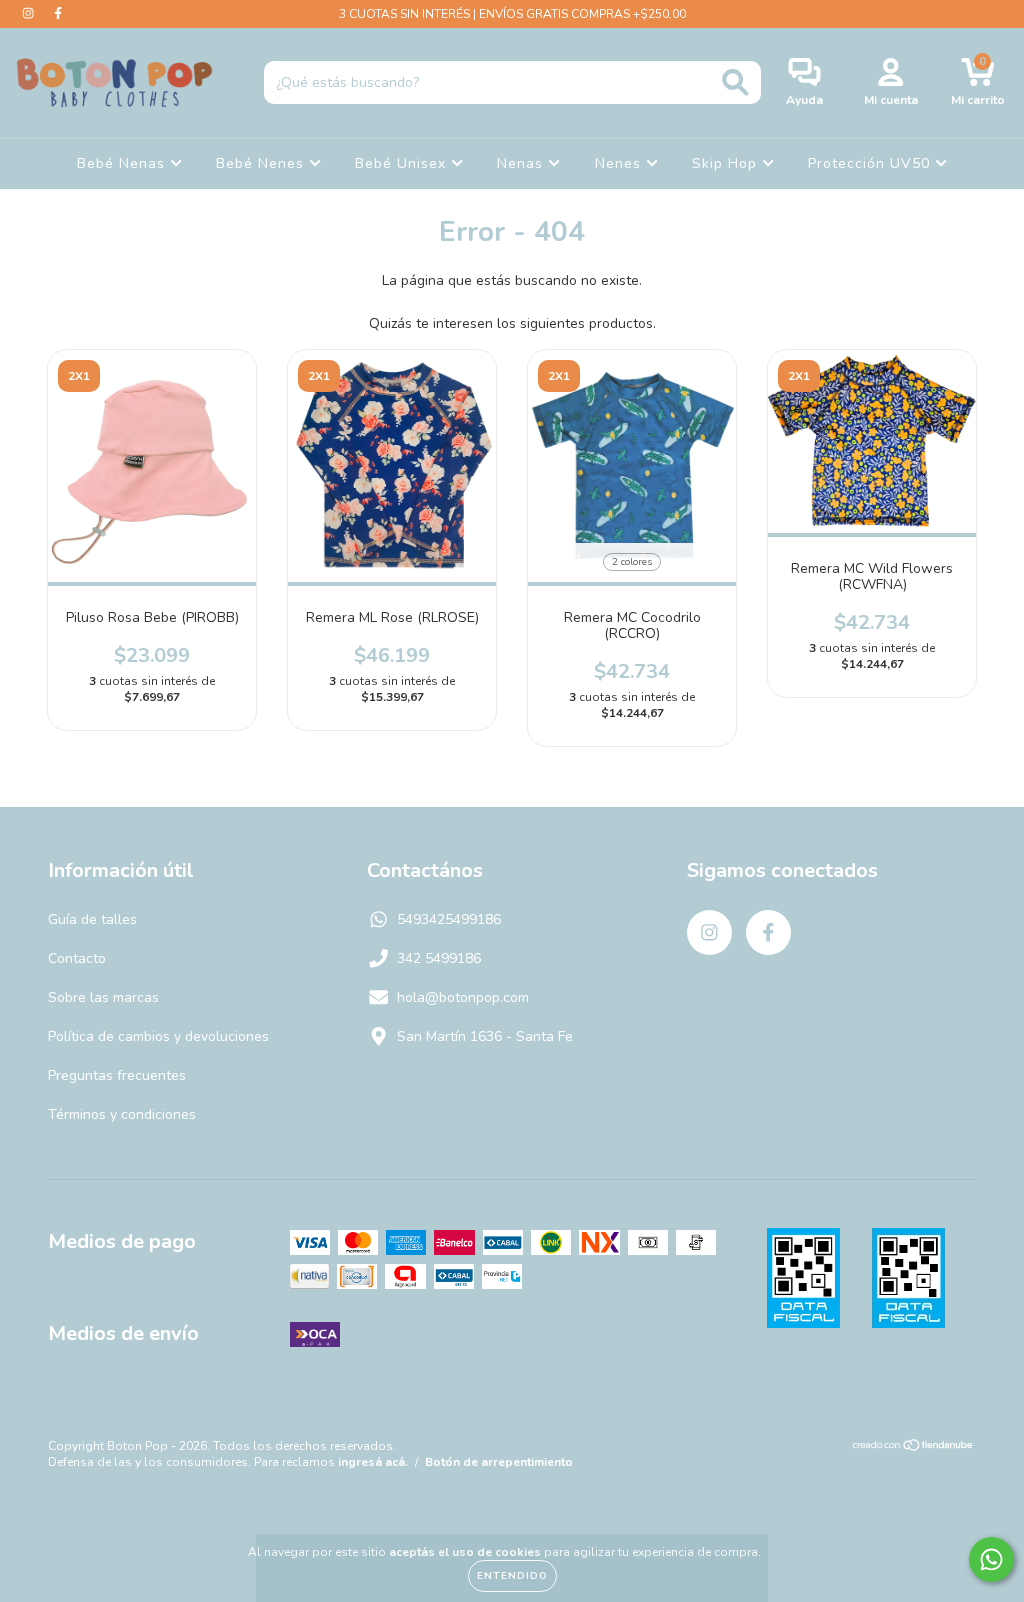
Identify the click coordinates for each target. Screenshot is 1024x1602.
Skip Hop (727, 163)
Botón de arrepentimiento (499, 1462)
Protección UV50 (871, 163)
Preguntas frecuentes (117, 1075)
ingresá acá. (373, 1462)
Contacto (77, 958)
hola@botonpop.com (463, 997)
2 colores (632, 562)
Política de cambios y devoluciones (158, 1036)
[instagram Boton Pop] (30, 13)
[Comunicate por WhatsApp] (991, 1559)
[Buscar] (735, 82)
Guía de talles (92, 919)
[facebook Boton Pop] (58, 13)
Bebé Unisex (403, 163)
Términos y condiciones (122, 1114)
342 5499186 (439, 958)
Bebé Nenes (262, 163)
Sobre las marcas (103, 997)
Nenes (620, 163)
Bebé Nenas (123, 163)
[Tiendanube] (913, 1448)
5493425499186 (449, 919)
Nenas (522, 163)
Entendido (512, 1576)
